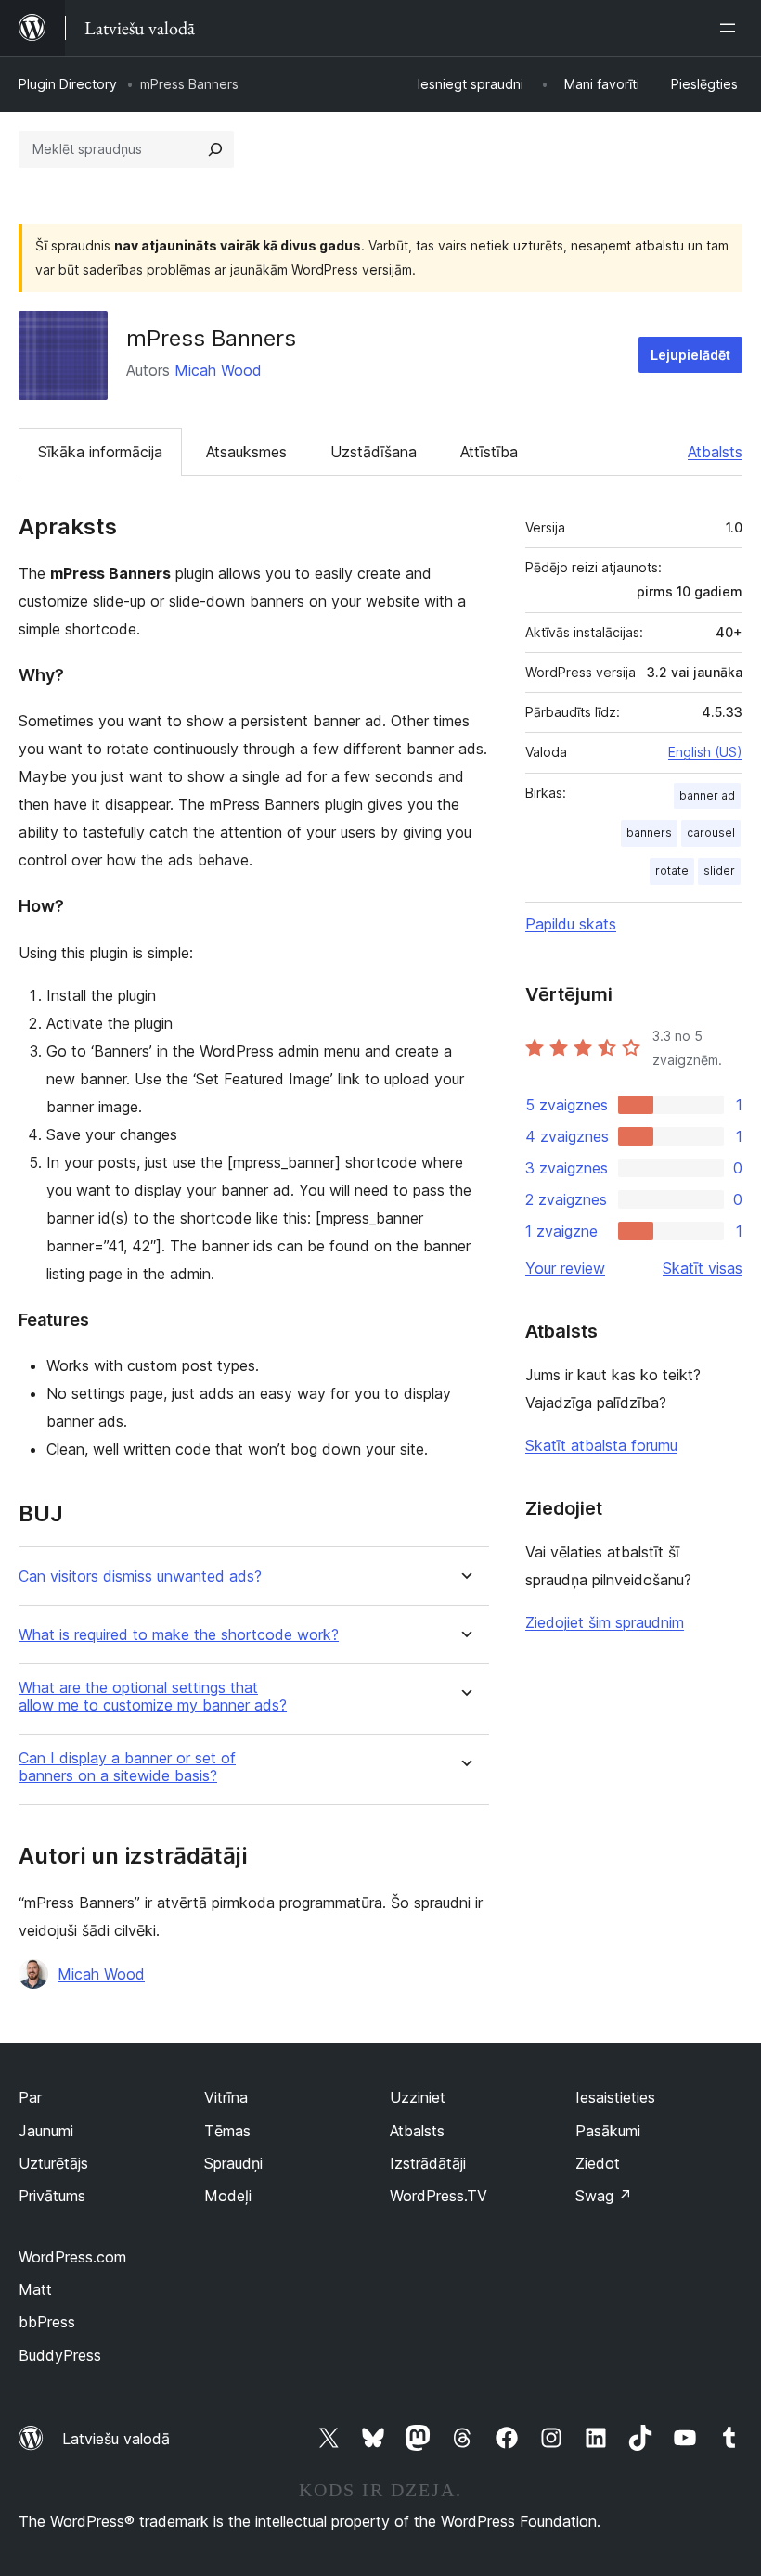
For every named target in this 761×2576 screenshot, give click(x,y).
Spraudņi (233, 2163)
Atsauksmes (246, 452)
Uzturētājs (53, 2163)
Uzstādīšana (374, 452)
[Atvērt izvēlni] (731, 28)
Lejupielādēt (690, 355)
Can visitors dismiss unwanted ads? (140, 1576)
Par (30, 2097)
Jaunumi (46, 2131)
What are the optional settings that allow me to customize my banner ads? (153, 1697)
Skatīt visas (703, 1268)
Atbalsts (715, 452)
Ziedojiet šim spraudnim (605, 1622)
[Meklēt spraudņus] (215, 149)
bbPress (47, 2322)
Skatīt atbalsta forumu (601, 1445)
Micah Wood (218, 370)
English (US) (705, 752)
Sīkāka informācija (100, 452)
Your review (565, 1268)
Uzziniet (418, 2097)
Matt (35, 2289)
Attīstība (489, 452)
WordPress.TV (439, 2196)
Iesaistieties (615, 2097)
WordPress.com (72, 2257)
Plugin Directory (68, 84)
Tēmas (227, 2131)
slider (719, 871)
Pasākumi (608, 2131)
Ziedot (598, 2163)
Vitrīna (226, 2097)
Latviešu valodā (116, 2439)
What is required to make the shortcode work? (179, 1635)
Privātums (52, 2196)
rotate (672, 871)
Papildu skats (571, 924)
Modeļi (228, 2196)
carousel (711, 833)
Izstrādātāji (428, 2163)
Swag (604, 2196)
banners (649, 833)
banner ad (707, 795)
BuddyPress (60, 2355)
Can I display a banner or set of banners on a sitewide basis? (127, 1767)
